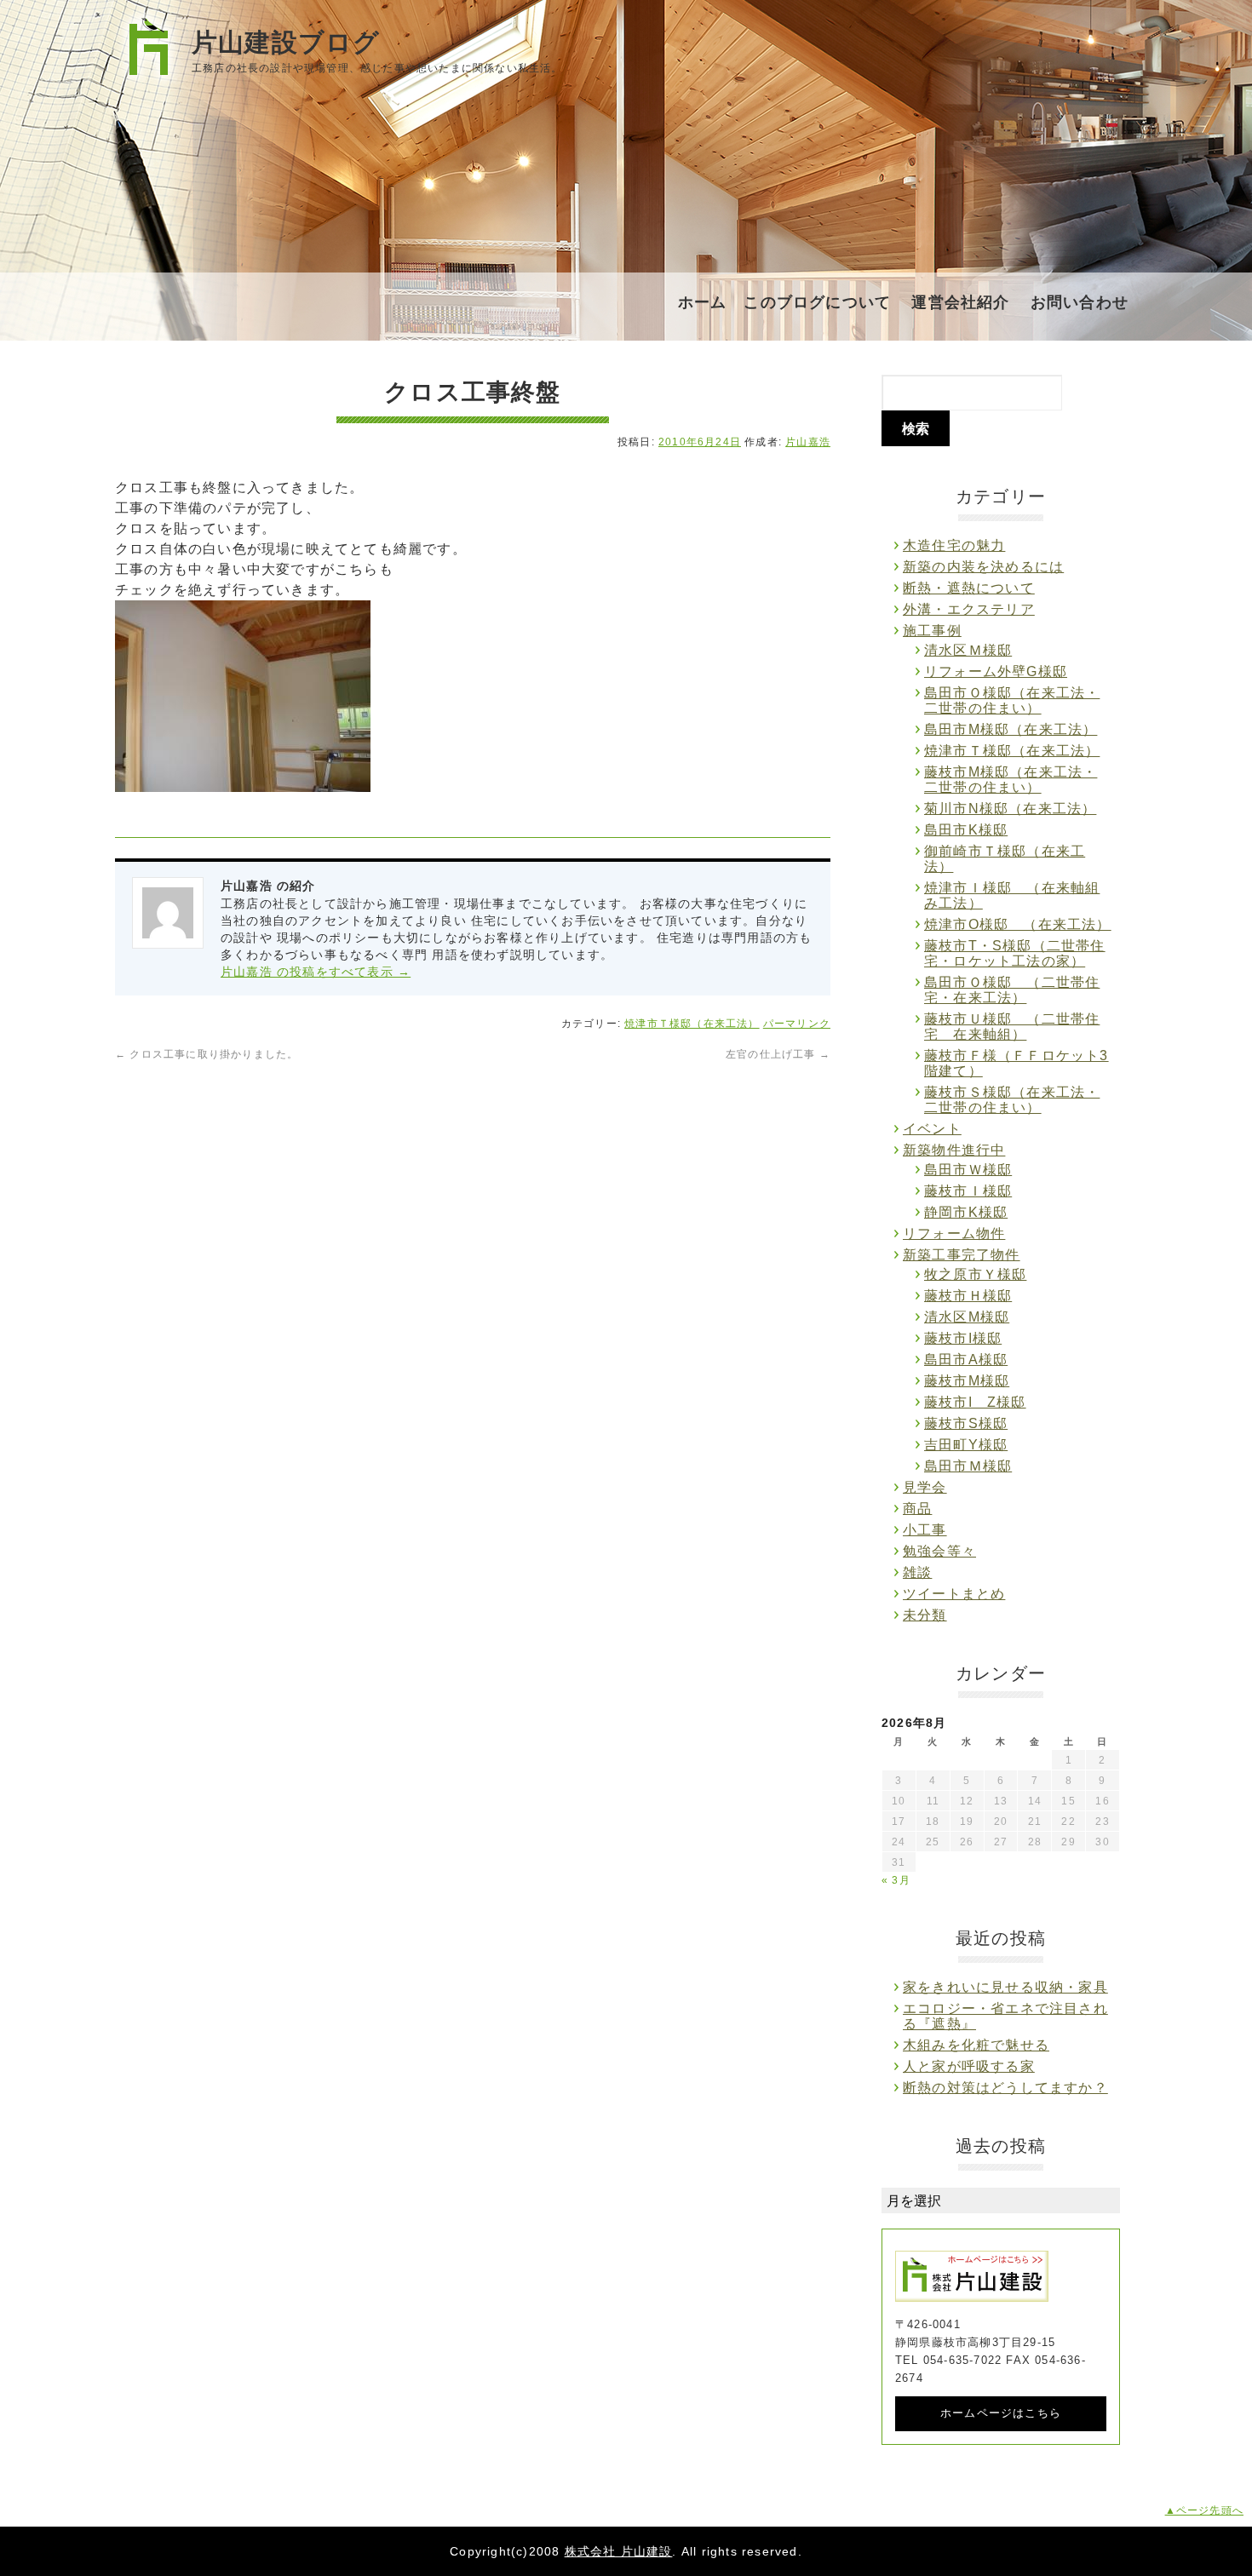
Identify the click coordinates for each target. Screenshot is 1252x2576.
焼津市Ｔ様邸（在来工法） (692, 1024)
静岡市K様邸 (966, 1212)
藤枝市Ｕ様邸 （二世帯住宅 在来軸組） (1012, 1027)
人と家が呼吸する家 (969, 2066)
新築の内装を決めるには (983, 567)
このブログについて (817, 302)
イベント (932, 1129)
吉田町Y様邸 (966, 1445)
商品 (917, 1509)
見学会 (925, 1487)
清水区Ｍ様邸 (968, 650)
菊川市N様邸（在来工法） (1010, 809)
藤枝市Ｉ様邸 (968, 1191)
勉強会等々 (939, 1551)
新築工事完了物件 (962, 1255)
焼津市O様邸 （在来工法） (1018, 924)
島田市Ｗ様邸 (968, 1170)
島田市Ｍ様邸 (968, 1466)
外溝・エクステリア (969, 609)
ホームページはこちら (1001, 2413)
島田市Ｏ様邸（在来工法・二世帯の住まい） (1012, 700)
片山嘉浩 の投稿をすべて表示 (316, 972)
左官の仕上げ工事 (778, 1054)
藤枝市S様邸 (966, 1423)
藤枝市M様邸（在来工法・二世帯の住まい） (1011, 780)
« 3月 (896, 1880)
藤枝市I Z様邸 (975, 1402)
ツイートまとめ (954, 1594)
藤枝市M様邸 (967, 1381)
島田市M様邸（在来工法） (1011, 729)
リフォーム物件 (954, 1233)
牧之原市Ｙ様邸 (975, 1274)
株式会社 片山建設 (619, 2551)
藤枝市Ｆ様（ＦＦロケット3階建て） (1017, 1063)
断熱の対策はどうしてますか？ (1005, 2088)
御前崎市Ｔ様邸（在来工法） (1005, 859)
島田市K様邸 (966, 830)
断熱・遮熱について (969, 588)
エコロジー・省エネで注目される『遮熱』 (1005, 2016)
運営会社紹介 (960, 302)
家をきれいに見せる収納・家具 (1005, 1987)
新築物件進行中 (954, 1150)
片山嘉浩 (808, 442)
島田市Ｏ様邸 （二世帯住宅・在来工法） (1012, 990)
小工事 (925, 1530)
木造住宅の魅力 (954, 545)
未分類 (925, 1615)
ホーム (703, 302)
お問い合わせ (1080, 302)
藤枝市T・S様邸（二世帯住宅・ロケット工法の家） (1015, 953)
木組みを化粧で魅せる (976, 2045)
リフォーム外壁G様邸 (996, 671)
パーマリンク (797, 1024)
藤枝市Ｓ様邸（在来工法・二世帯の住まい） (1012, 1100)
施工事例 (932, 631)
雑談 (917, 1572)
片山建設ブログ (286, 42)
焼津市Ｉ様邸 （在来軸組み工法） (1012, 895)
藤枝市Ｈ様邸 (968, 1296)
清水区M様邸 (967, 1317)
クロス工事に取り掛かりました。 (207, 1054)
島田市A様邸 (966, 1360)
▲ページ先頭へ (1204, 2510)
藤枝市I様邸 (963, 1338)
